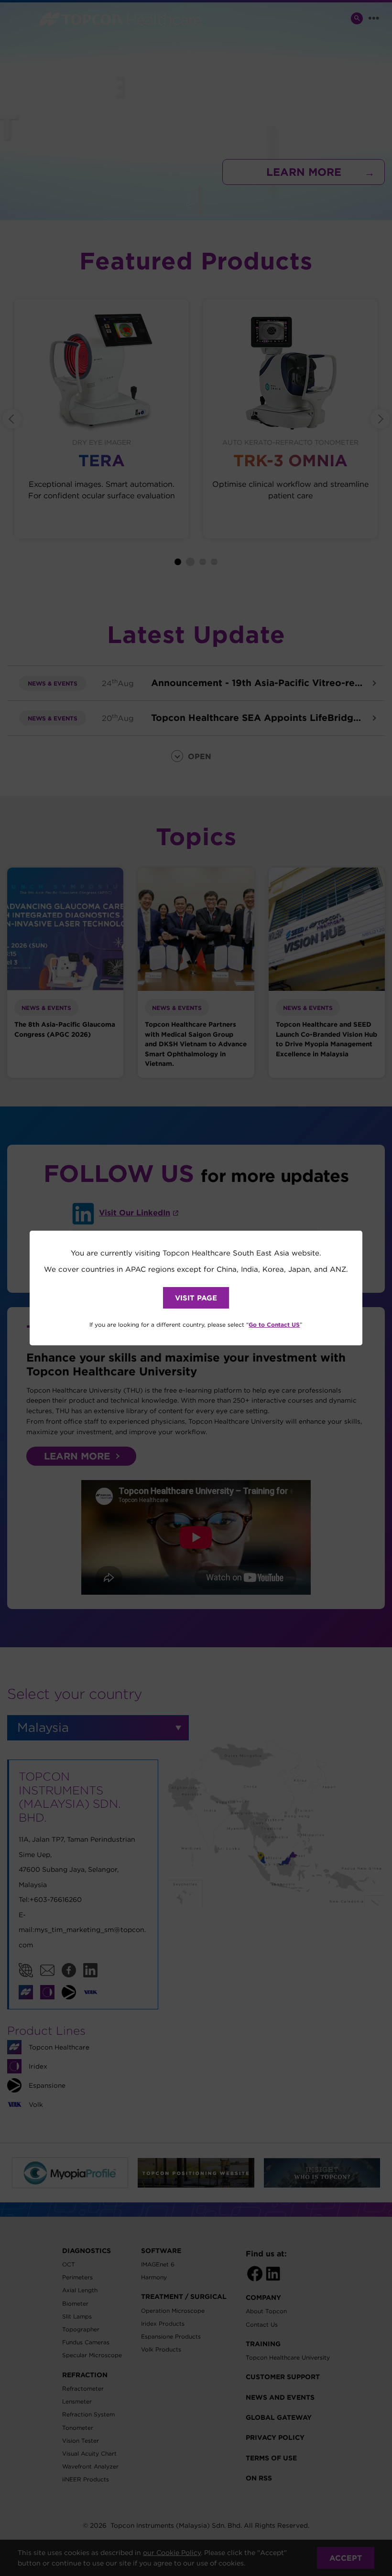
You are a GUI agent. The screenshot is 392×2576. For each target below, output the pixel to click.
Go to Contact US (274, 1324)
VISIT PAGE (196, 1298)
